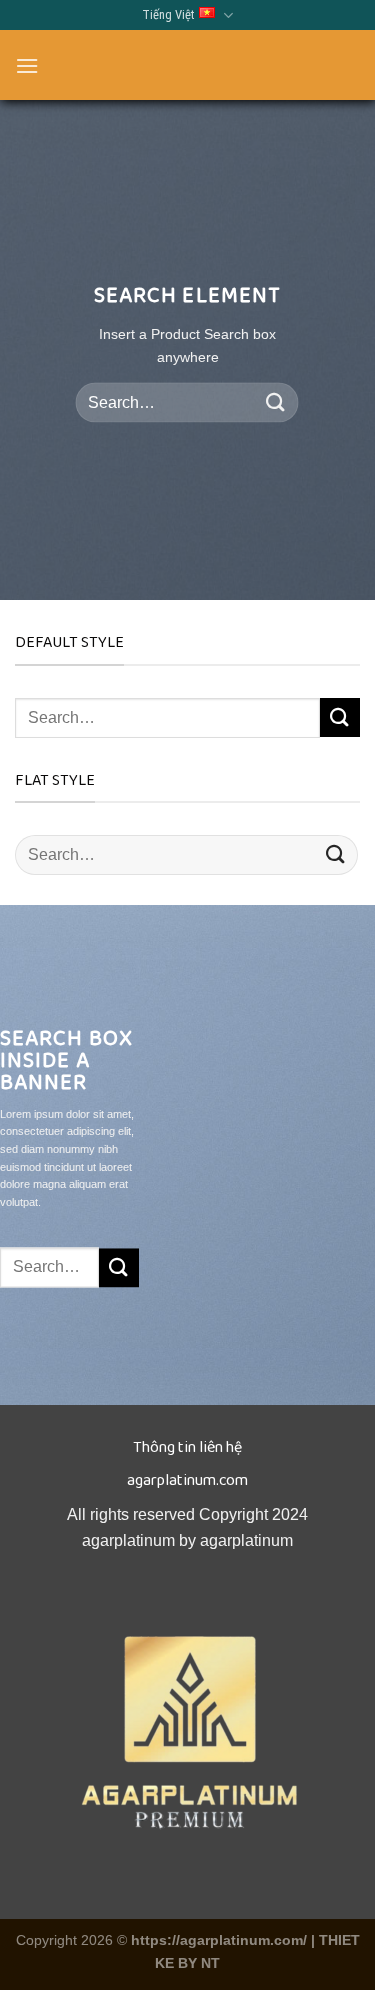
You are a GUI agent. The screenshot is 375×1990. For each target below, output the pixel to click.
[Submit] (276, 402)
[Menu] (27, 65)
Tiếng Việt (168, 14)
